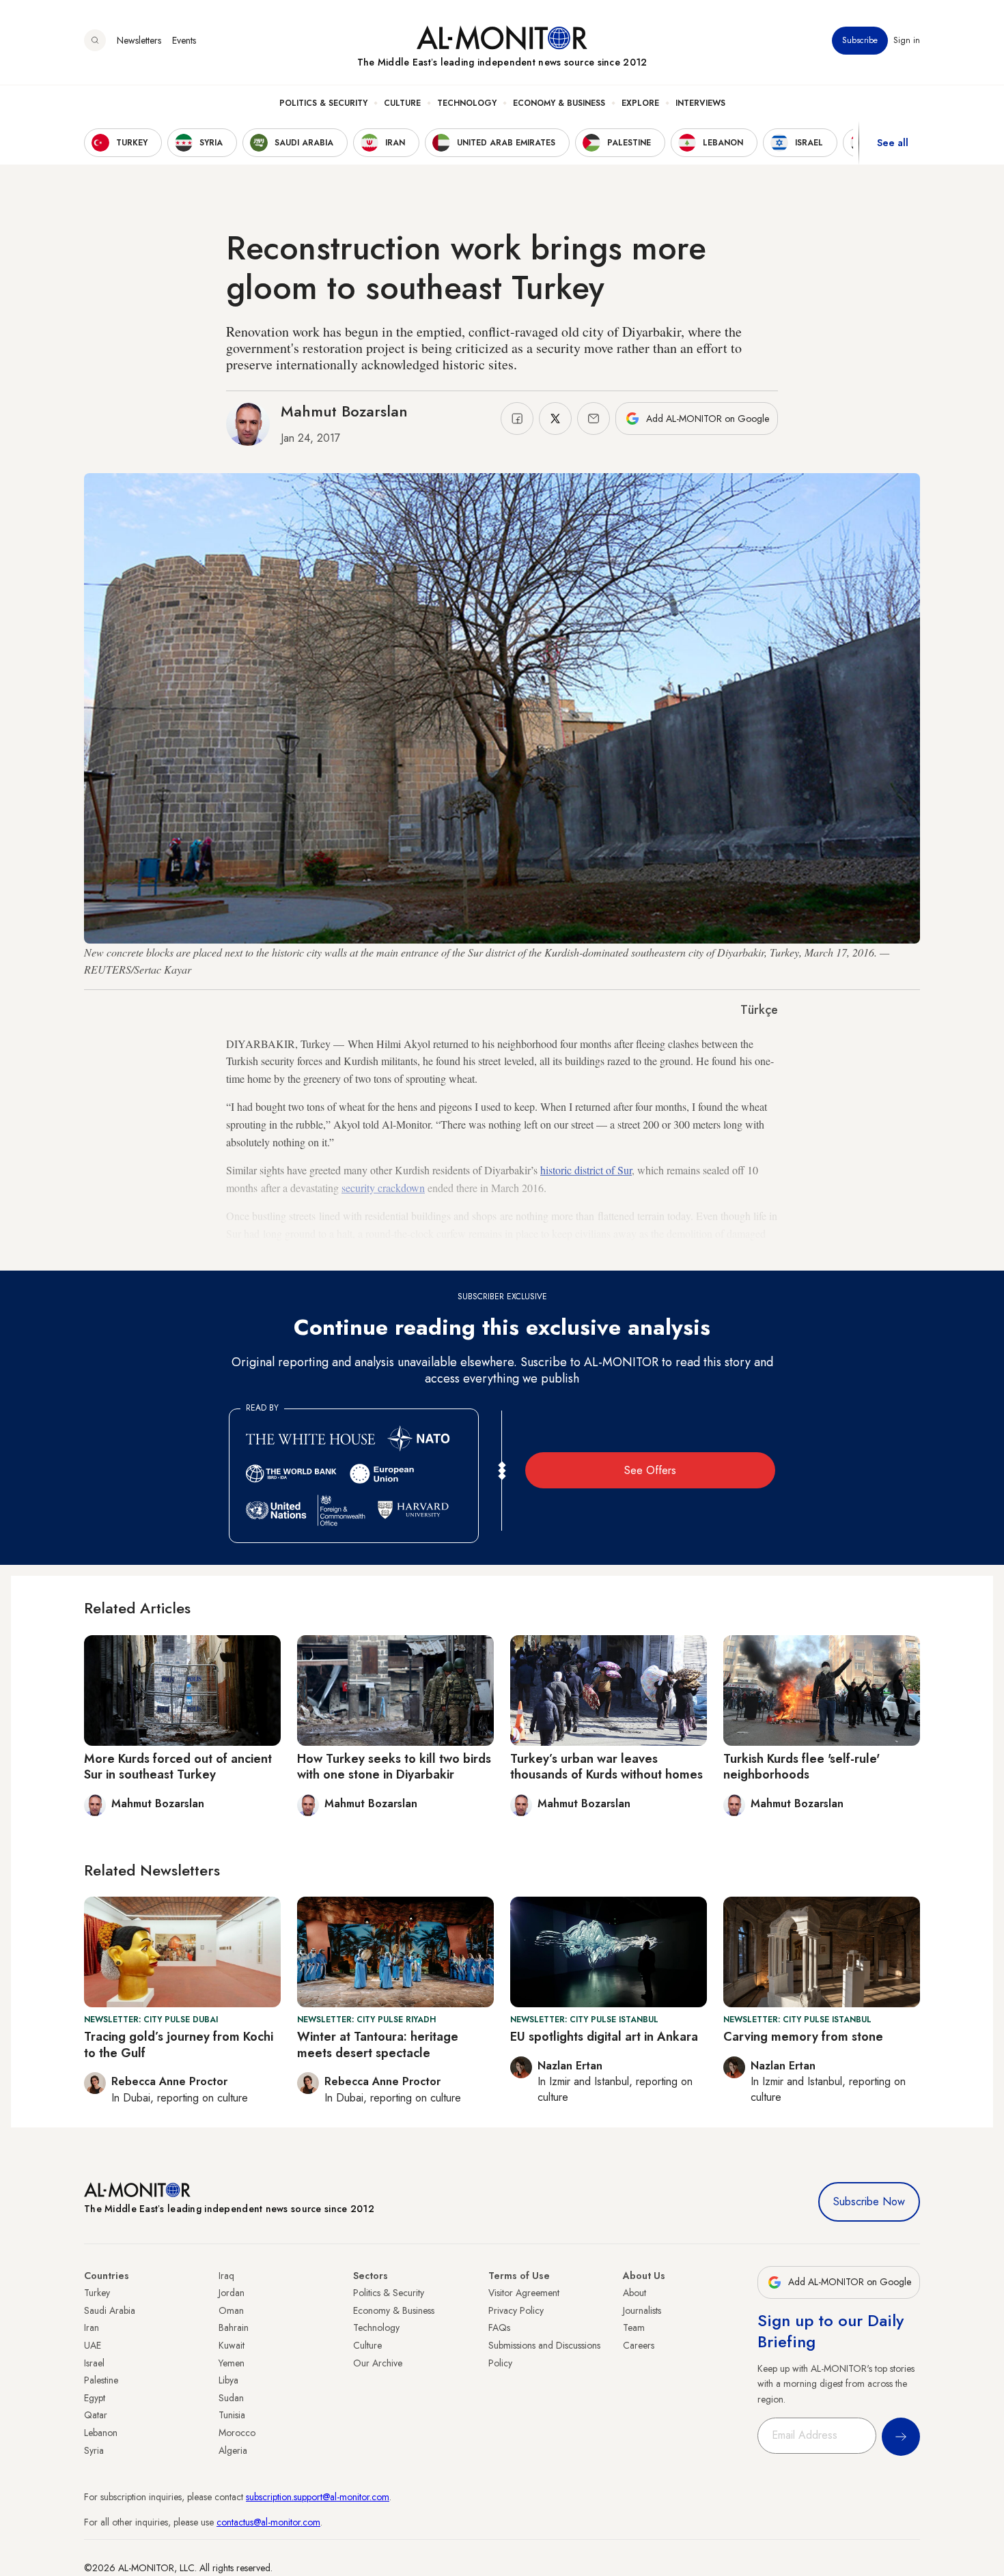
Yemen (232, 2363)
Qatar (96, 2415)
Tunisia (232, 2415)
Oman (231, 2310)
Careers (639, 2345)
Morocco (237, 2433)
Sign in (907, 40)
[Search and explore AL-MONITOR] (95, 40)
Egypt (95, 2398)
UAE (93, 2345)
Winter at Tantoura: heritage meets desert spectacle (378, 2044)
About (635, 2293)
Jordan (232, 2293)
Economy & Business (559, 103)
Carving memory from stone (803, 2037)
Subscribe (860, 40)
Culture (402, 103)
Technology (467, 103)
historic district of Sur (586, 1170)
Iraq (226, 2276)
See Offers (650, 1470)
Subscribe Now (869, 2202)
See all (893, 143)
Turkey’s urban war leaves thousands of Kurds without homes (606, 1767)
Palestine (101, 2380)
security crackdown (383, 1188)
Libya (228, 2380)
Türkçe (759, 1010)
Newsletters (139, 40)
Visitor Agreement (524, 2293)
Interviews (700, 103)
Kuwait (232, 2345)
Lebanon (101, 2433)
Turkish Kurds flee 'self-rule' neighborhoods (801, 1767)
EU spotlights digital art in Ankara (604, 2037)
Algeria (233, 2450)
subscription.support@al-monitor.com (318, 2497)
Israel (94, 2363)
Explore (640, 103)
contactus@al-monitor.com (268, 2522)
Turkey (97, 2293)
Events (184, 40)
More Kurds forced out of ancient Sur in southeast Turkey (178, 1767)
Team (634, 2327)
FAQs (499, 2327)
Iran (92, 2327)
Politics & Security (323, 103)
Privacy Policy (516, 2310)
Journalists (642, 2310)
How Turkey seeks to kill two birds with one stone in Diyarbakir (394, 1767)
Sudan (231, 2398)
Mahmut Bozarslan (344, 411)
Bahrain (234, 2327)
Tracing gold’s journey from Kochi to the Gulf (179, 2044)
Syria (94, 2450)
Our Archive (378, 2363)
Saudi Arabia (110, 2310)
